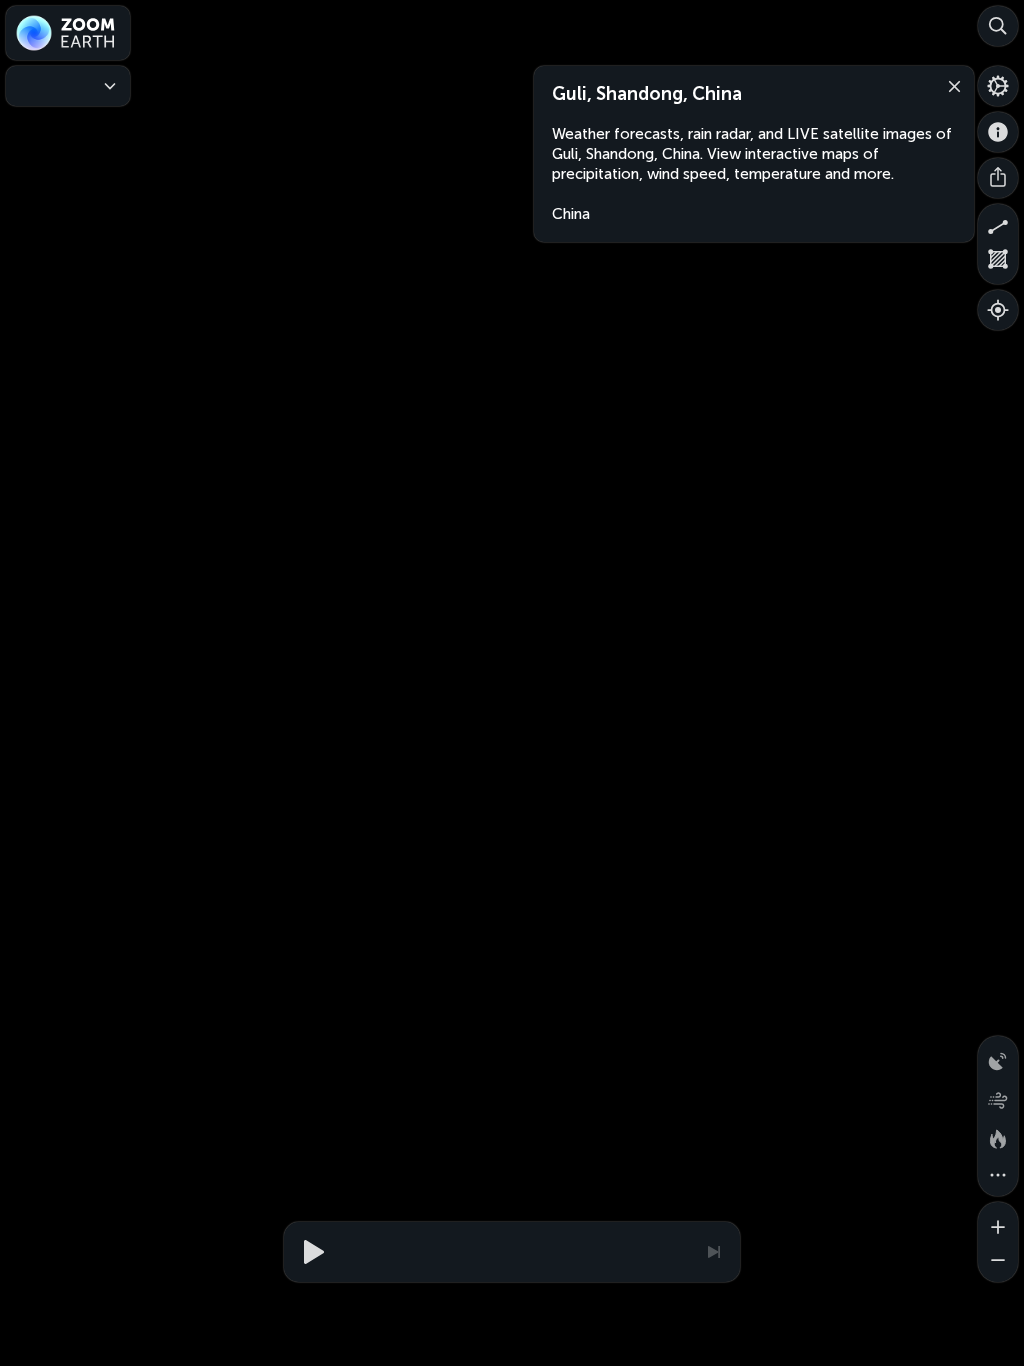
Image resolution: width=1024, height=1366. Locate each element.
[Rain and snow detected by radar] (998, 1056)
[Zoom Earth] (68, 33)
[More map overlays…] (998, 1176)
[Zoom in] (998, 1222)
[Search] (998, 26)
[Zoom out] (998, 1262)
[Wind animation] (998, 1096)
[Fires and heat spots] (998, 1136)
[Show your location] (998, 310)
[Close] (950, 85)
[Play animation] (311, 1252)
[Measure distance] (998, 224)
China (571, 214)
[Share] (998, 178)
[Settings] (998, 86)
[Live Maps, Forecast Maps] (68, 86)
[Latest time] (713, 1252)
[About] (998, 132)
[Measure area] (998, 264)
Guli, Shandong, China (647, 94)
